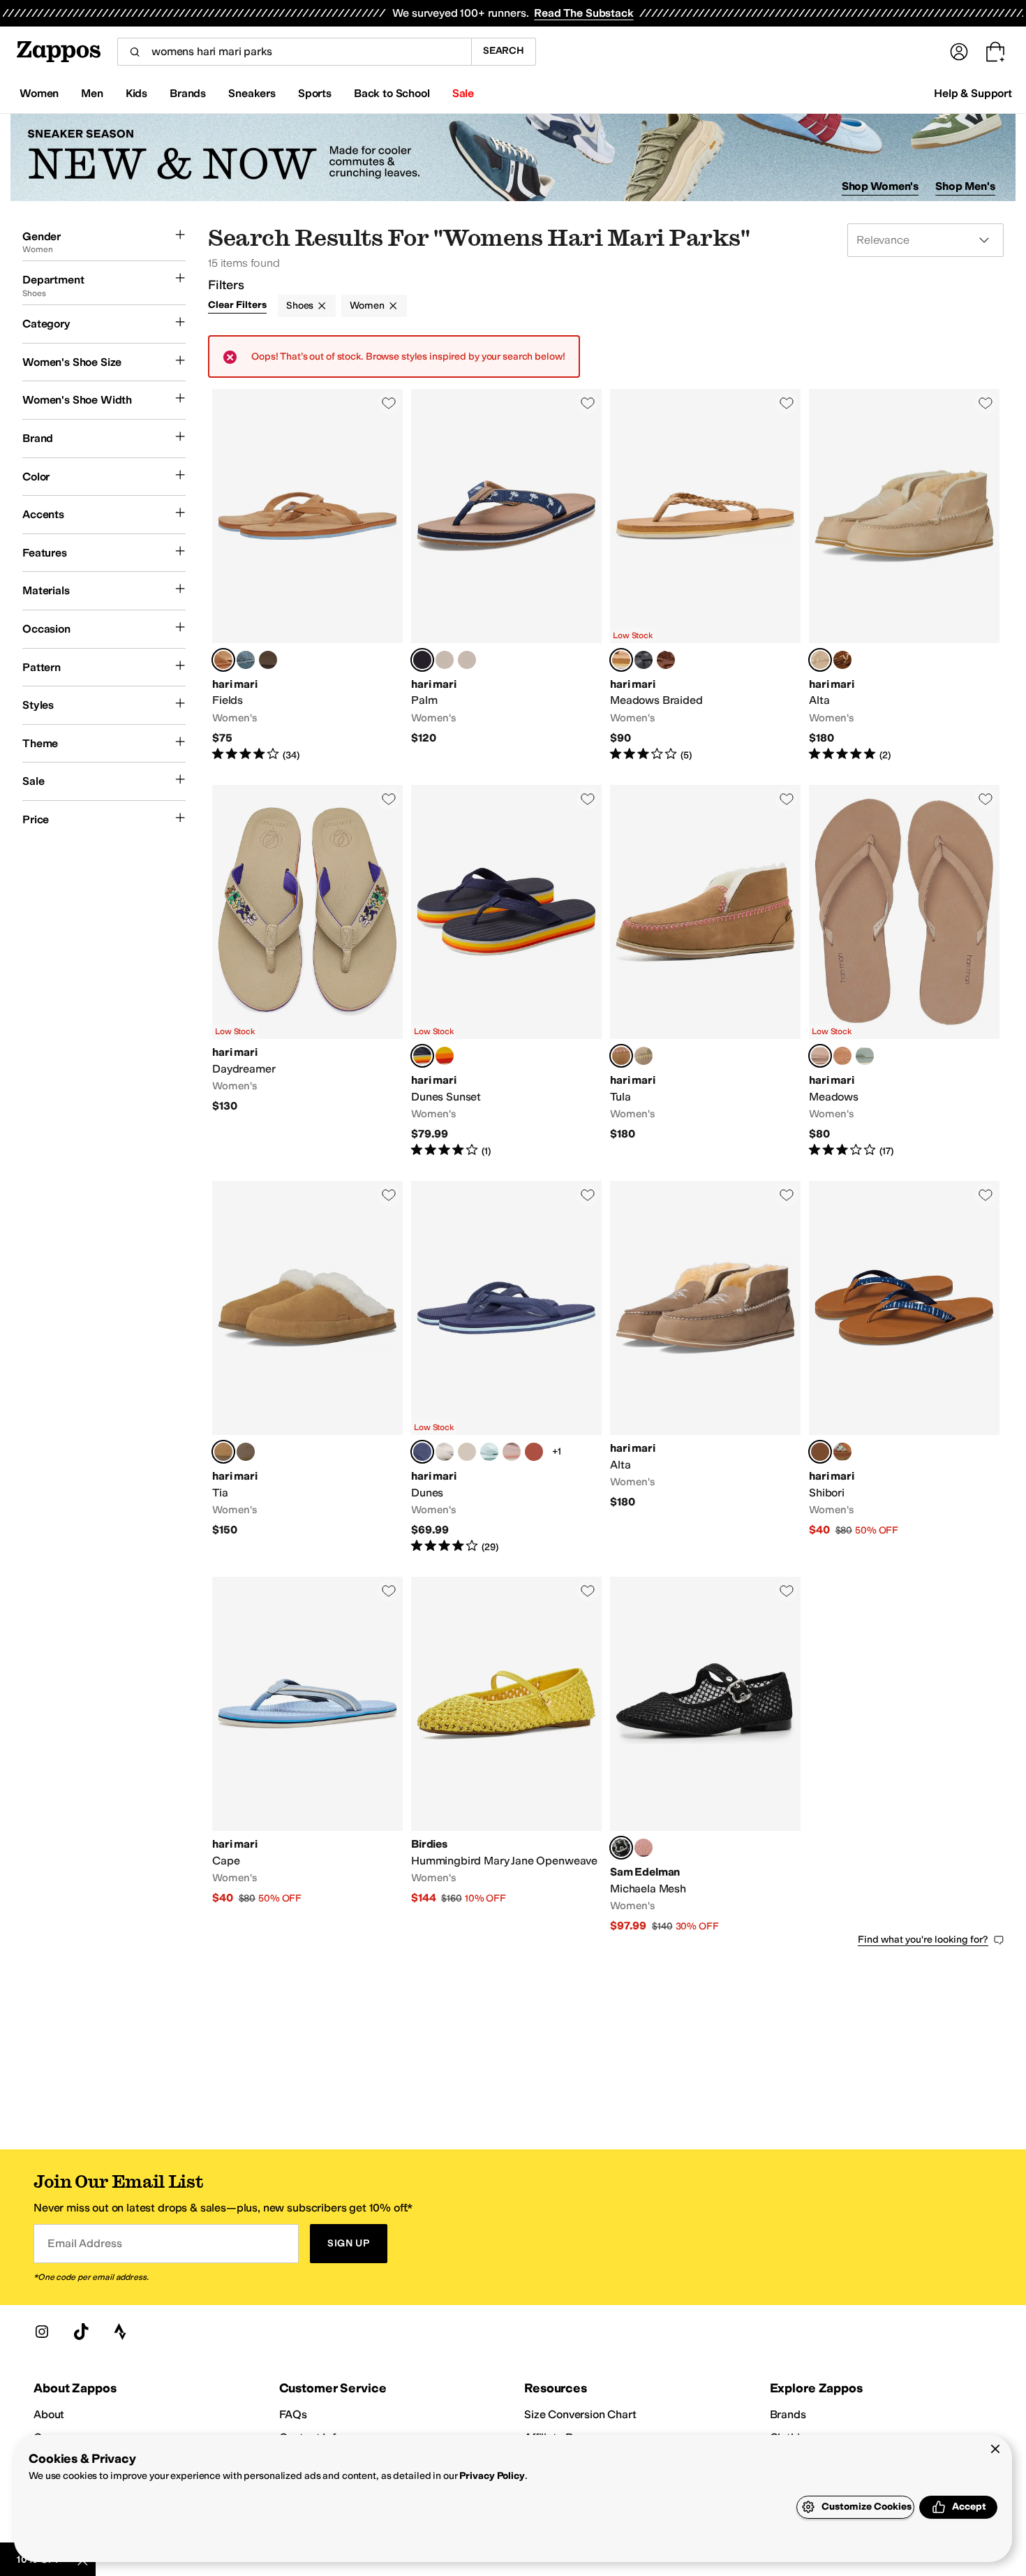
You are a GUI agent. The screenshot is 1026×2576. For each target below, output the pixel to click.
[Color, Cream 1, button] (467, 660)
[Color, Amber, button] (534, 1452)
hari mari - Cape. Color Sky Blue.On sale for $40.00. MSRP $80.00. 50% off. (307, 1755)
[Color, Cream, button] (445, 660)
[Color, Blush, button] (512, 1452)
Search (504, 51)
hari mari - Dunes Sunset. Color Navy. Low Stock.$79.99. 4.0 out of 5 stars (506, 972)
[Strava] (120, 2332)
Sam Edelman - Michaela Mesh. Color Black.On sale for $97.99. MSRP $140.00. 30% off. (705, 1755)
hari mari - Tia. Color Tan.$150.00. (307, 1368)
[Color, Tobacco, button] (842, 1056)
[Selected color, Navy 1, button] (422, 1452)
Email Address (84, 2243)
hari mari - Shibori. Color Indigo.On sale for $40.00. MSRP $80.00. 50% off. (904, 1368)
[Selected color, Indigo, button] (820, 1452)
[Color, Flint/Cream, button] (246, 660)
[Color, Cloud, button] (445, 1056)
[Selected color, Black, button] (621, 1848)
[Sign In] (959, 52)
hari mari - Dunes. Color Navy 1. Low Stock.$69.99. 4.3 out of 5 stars (506, 1368)
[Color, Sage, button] (865, 1056)
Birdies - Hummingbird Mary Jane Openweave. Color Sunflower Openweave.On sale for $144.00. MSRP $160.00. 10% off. (506, 1755)
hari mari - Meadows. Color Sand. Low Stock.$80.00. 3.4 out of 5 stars (904, 972)
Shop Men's (965, 186)
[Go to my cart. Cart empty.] (995, 52)
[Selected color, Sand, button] (820, 660)
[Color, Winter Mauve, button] (644, 1848)
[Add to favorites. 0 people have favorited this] (389, 403)
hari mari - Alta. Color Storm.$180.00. (705, 1368)
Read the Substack (583, 13)
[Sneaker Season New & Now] (513, 157)
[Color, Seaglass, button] (489, 1452)
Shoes (300, 306)
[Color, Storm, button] (644, 660)
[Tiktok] (81, 2332)
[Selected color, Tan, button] (223, 1452)
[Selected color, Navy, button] (422, 660)
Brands (788, 2414)
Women (367, 306)
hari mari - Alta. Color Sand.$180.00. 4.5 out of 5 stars (904, 576)
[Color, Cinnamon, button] (666, 660)
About (49, 2414)
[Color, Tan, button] (842, 660)
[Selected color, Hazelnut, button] (621, 660)
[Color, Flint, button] (467, 1452)
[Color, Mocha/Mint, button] (268, 660)
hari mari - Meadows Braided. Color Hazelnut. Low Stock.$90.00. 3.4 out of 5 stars (705, 576)
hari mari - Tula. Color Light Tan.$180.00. (705, 972)
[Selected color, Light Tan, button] (621, 1056)
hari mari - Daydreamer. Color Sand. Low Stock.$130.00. (307, 972)
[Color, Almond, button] (842, 1452)
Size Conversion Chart (580, 2414)
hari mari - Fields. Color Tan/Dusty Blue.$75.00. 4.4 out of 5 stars (307, 576)
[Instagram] (42, 2332)
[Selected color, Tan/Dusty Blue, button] (223, 660)
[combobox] (294, 52)
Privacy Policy (492, 2476)
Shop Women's (880, 186)
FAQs (293, 2414)
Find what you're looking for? (923, 1940)
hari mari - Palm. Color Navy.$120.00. (506, 576)
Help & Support (973, 93)
